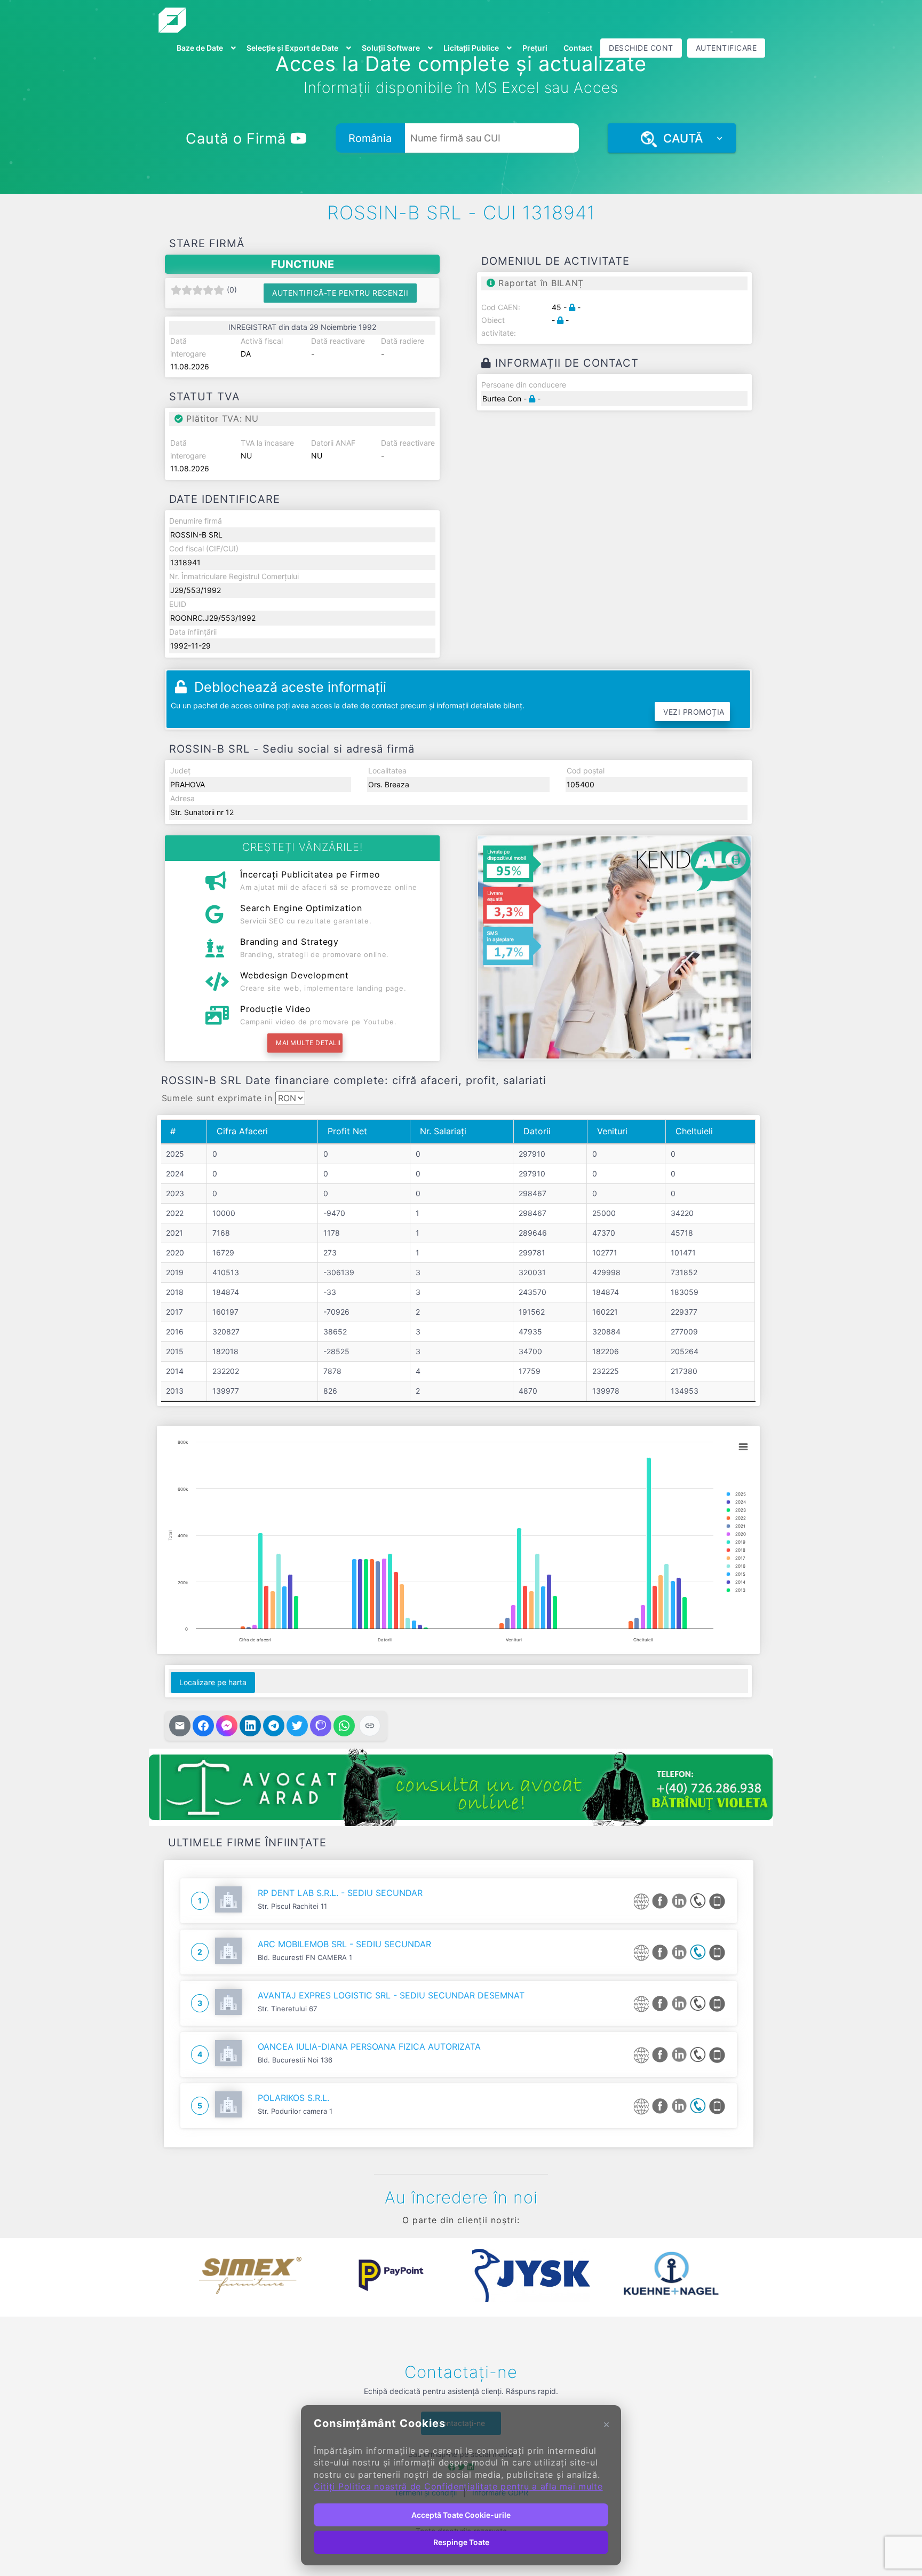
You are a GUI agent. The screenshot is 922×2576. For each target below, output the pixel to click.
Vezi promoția (694, 712)
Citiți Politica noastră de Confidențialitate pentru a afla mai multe (458, 2486)
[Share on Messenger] (227, 1726)
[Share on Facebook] (203, 1726)
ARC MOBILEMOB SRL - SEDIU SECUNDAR (344, 1944)
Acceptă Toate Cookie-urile (461, 2515)
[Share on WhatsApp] (344, 1726)
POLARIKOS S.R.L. (293, 2098)
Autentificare (726, 48)
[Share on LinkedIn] (250, 1726)
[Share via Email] (180, 1726)
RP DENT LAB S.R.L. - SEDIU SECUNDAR (340, 1893)
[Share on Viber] (321, 1726)
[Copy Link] (370, 1726)
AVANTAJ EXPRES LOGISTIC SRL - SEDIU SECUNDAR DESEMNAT (391, 1995)
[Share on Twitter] (297, 1726)
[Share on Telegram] (274, 1726)
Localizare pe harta (213, 1682)
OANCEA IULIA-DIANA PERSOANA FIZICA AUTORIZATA (369, 2046)
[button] (173, 2275)
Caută (680, 138)
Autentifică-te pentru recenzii (340, 293)
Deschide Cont (641, 48)
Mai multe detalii (308, 1043)
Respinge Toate (461, 2542)
